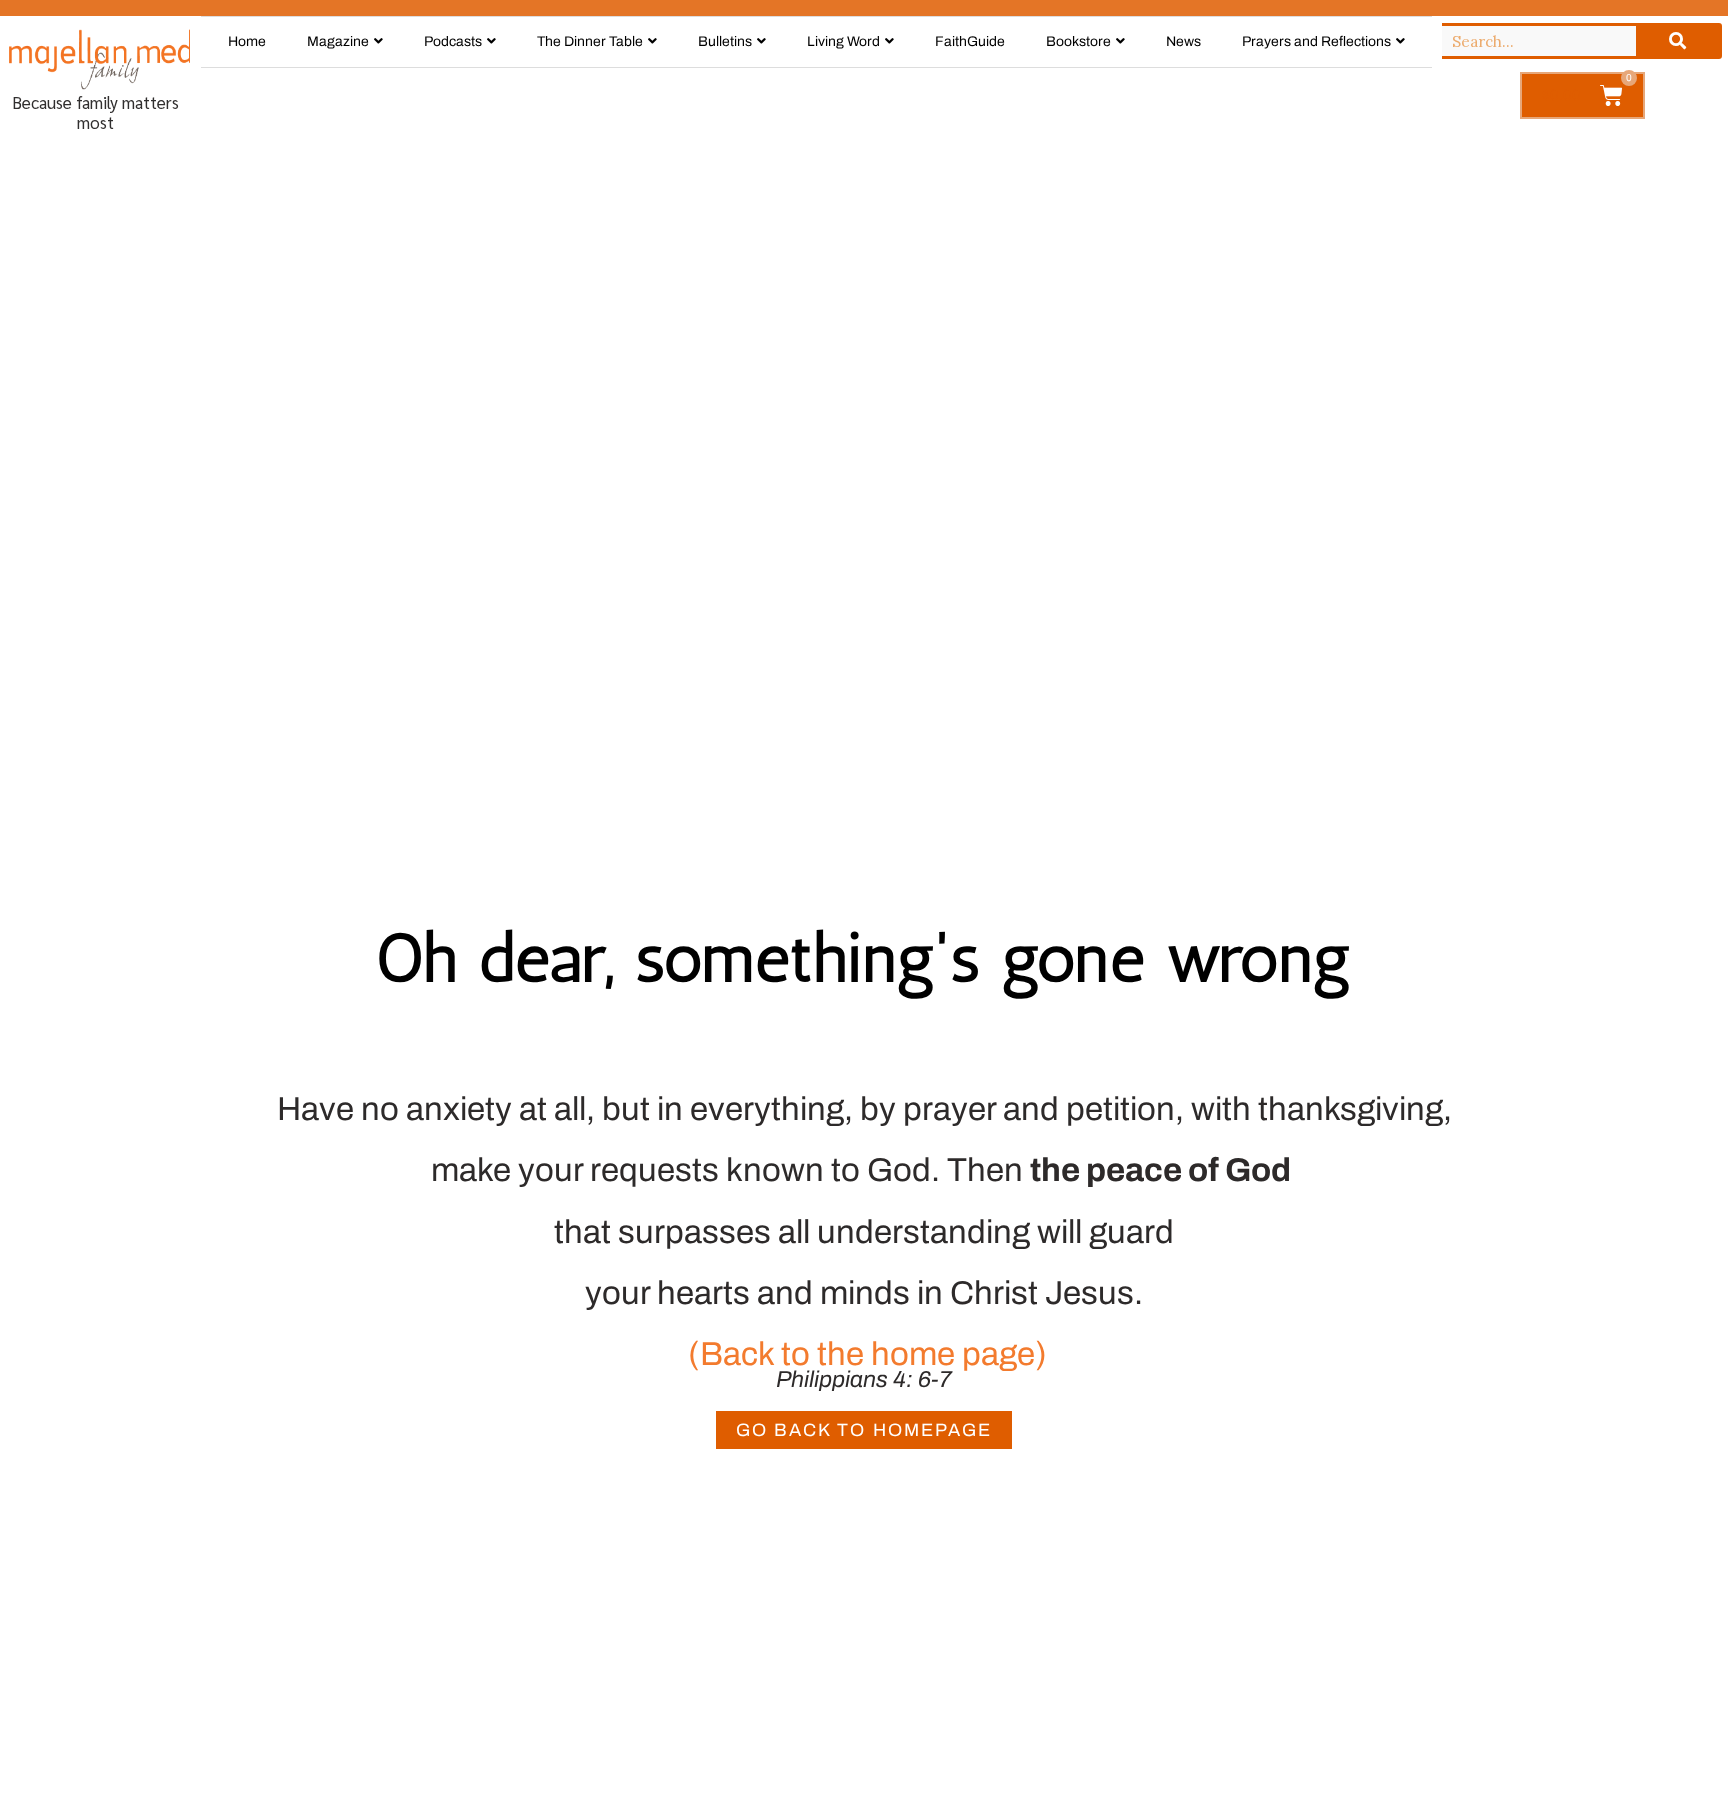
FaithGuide (970, 41)
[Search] (1677, 41)
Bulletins (725, 41)
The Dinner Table (590, 41)
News (1183, 41)
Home (247, 41)
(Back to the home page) (864, 1354)
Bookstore (1078, 41)
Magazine (338, 41)
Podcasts (453, 41)
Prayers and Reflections (1316, 41)
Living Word (843, 41)
